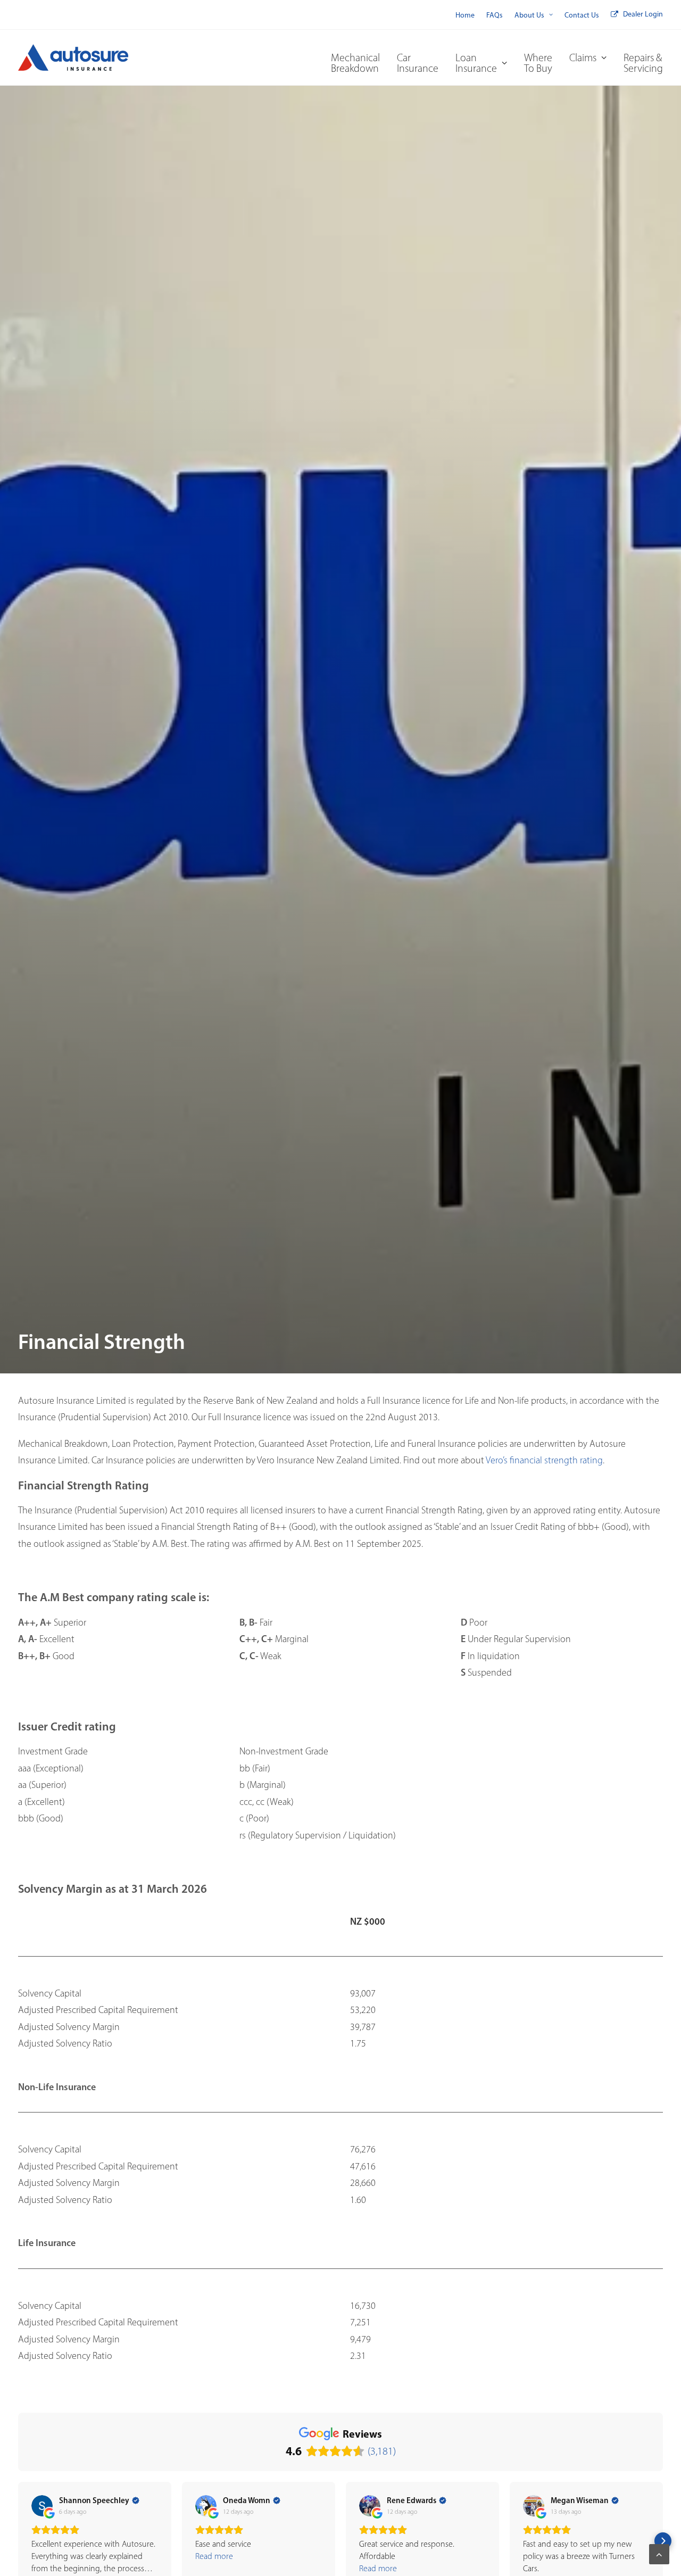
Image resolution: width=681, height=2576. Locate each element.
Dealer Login (643, 14)
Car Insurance (418, 63)
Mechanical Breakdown (355, 63)
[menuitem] (465, 15)
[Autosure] (73, 57)
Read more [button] (214, 2556)
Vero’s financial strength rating (544, 1460)
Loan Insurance (476, 63)
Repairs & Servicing (643, 63)
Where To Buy (538, 63)
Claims (583, 57)
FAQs (495, 15)
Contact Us (582, 15)
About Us (529, 15)
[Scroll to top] (659, 2553)
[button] (18, 2541)
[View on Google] (42, 2506)
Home (465, 15)
